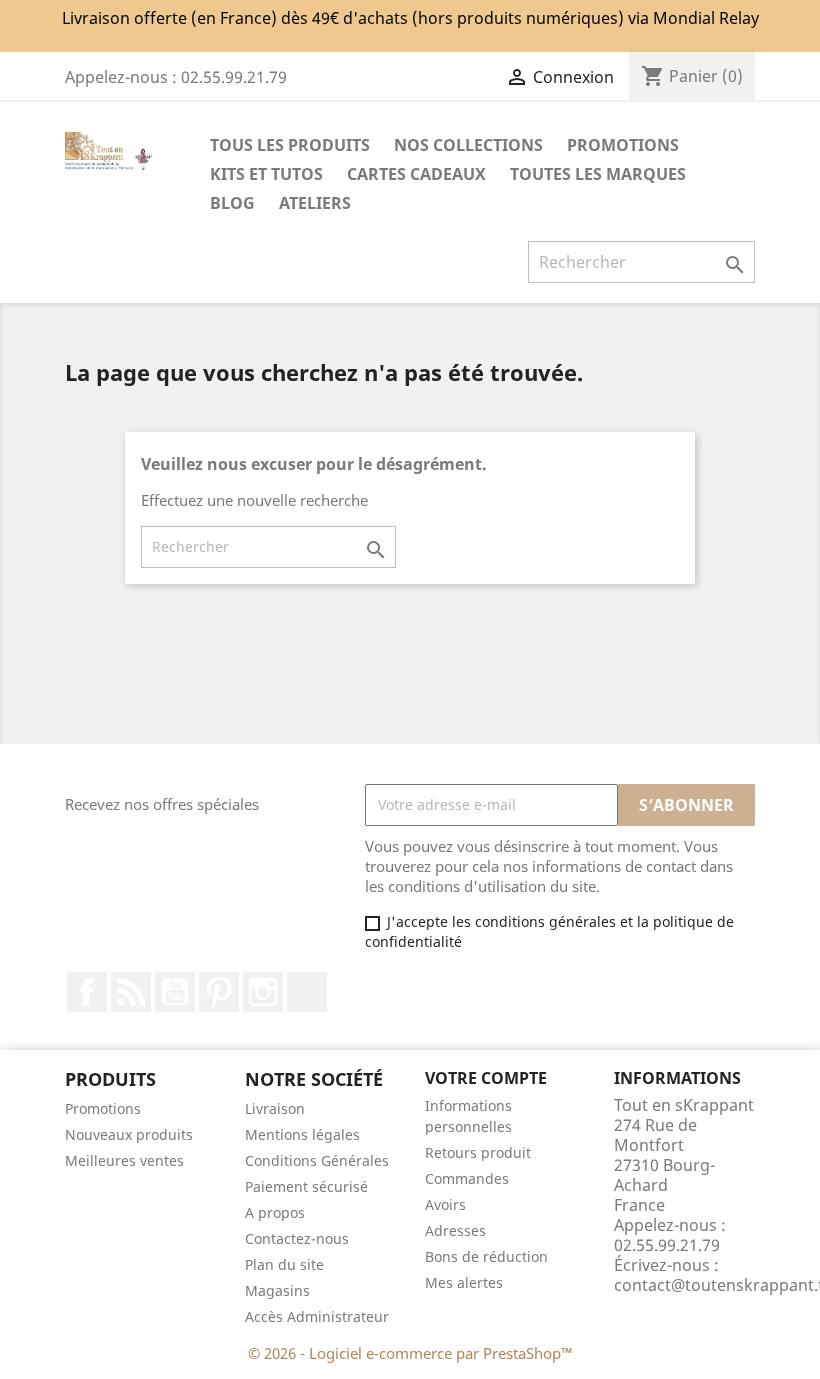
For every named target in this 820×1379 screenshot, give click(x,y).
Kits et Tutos (266, 174)
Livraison (275, 1108)
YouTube (175, 992)
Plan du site (284, 1264)
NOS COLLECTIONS (468, 145)
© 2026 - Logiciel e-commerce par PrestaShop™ (410, 1353)
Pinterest (219, 992)
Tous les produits (290, 145)
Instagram (263, 992)
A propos (275, 1212)
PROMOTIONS (623, 145)
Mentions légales (302, 1134)
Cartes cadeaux (416, 174)
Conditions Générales (317, 1160)
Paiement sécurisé (306, 1186)
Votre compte (486, 1078)
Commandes (467, 1178)
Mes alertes (464, 1282)
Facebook (87, 992)
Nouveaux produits (129, 1134)
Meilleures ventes (124, 1160)
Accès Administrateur (317, 1316)
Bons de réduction (486, 1256)
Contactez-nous (297, 1238)
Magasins (277, 1290)
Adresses (455, 1230)
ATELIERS (315, 203)
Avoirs (445, 1204)
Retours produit (478, 1152)
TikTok (307, 992)
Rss (131, 992)
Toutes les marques (598, 174)
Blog (232, 203)
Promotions (103, 1108)
